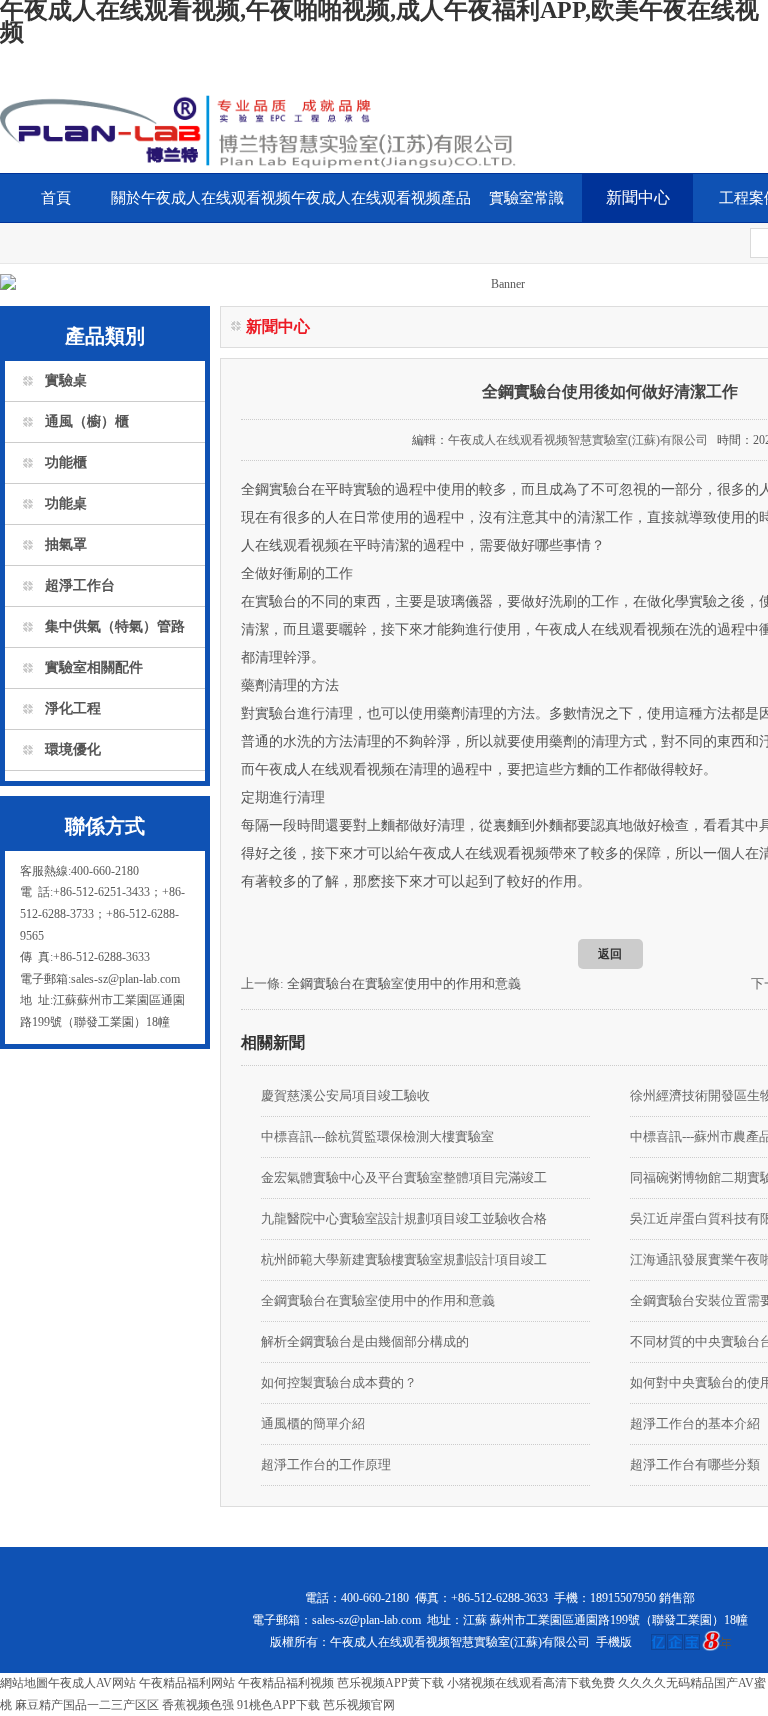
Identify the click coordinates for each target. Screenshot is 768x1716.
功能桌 (66, 503)
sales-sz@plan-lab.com (366, 1620)
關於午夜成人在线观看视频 (201, 198)
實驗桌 (66, 380)
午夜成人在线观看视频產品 (381, 198)
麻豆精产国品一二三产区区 (87, 1705)
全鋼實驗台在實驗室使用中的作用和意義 (404, 983)
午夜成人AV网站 (92, 1683)
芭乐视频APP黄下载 (390, 1683)
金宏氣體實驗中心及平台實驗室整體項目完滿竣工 (404, 1177)
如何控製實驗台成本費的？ (339, 1382)
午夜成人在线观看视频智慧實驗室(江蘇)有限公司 (578, 440)
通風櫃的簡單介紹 (313, 1423)
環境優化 (73, 749)
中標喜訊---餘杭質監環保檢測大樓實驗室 (377, 1136)
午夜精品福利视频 (286, 1683)
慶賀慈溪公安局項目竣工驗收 (345, 1095)
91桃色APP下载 (278, 1705)
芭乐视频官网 (359, 1705)
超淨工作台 (80, 585)
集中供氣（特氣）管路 (115, 626)
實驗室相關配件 (94, 667)
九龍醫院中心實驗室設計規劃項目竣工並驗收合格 (404, 1218)
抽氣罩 (66, 544)
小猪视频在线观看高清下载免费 (531, 1683)
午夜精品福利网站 (187, 1683)
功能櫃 (66, 462)
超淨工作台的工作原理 (326, 1464)
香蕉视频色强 (198, 1705)
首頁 (56, 198)
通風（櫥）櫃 (87, 421)
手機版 (614, 1642)
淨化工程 (73, 708)
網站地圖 (24, 1683)
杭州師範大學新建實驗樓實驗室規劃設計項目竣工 (404, 1259)
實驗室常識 (526, 198)
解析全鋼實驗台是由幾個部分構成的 (365, 1341)
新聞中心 (638, 197)
